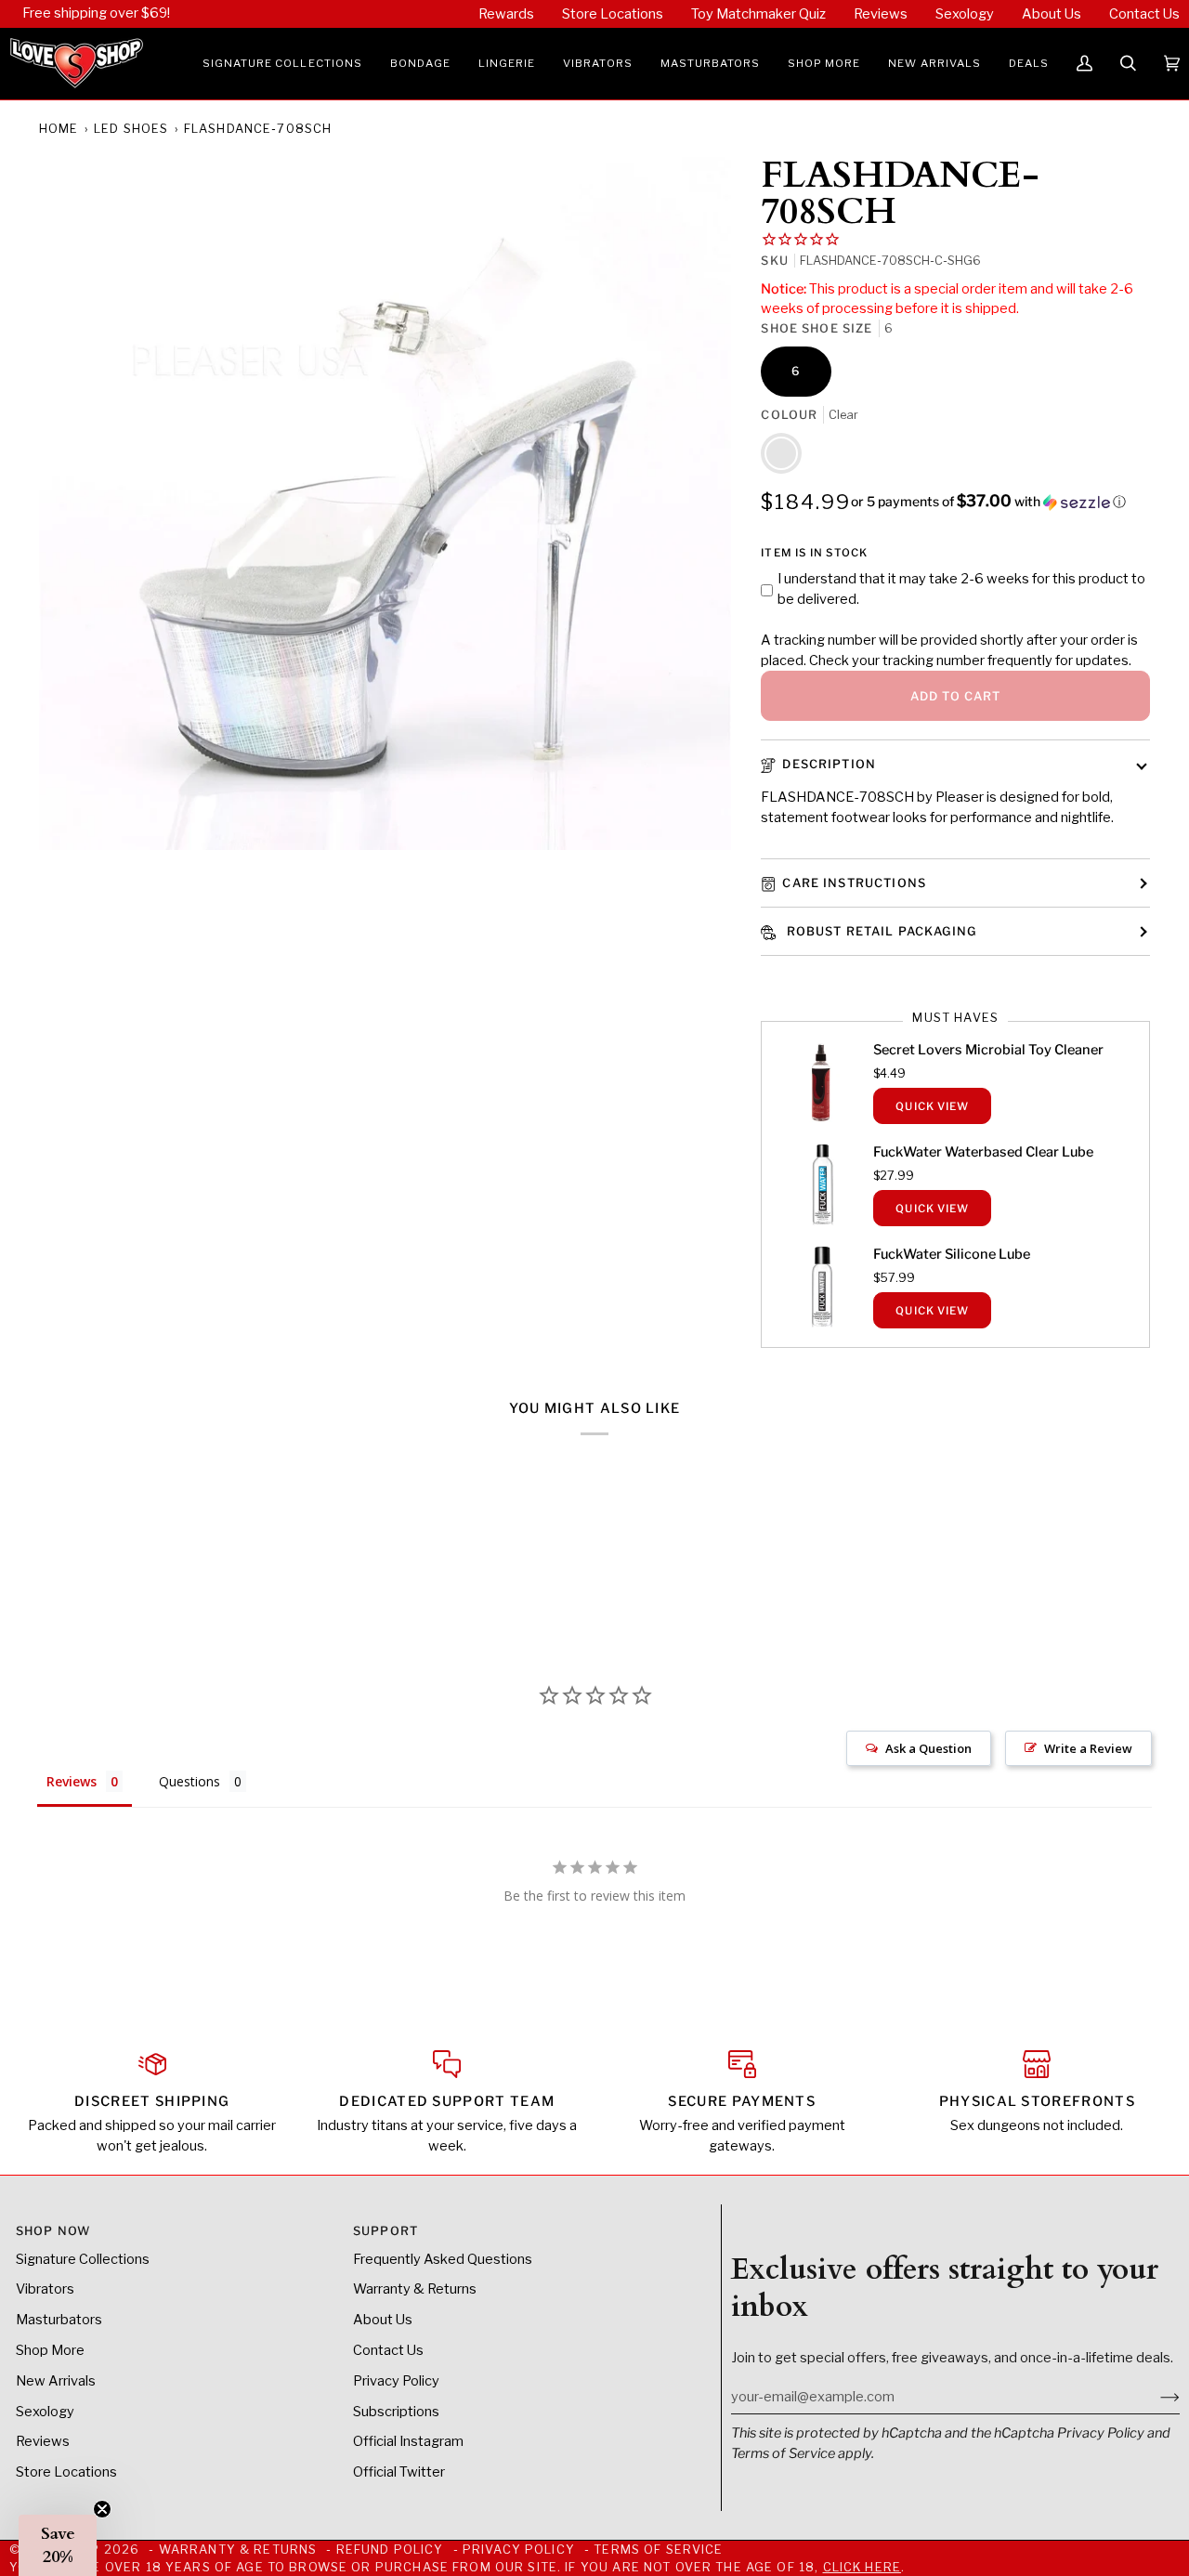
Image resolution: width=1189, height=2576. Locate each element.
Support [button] (385, 2231)
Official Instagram (408, 2441)
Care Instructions (854, 883)
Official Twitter (399, 2472)
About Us (383, 2320)
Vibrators (45, 2289)
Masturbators (59, 2320)
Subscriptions (396, 2412)
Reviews (43, 2441)
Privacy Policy (1101, 2433)
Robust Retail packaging (879, 931)
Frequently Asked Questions (443, 2259)
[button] (282, 64)
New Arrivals (56, 2381)
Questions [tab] (189, 1781)
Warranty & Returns (415, 2289)
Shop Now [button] (53, 2231)
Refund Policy (390, 2550)
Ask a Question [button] (928, 1748)
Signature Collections (83, 2259)
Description (829, 764)
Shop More (50, 2350)
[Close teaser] (102, 2509)
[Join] (1155, 2397)
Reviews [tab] (72, 1781)
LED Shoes (131, 129)
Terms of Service (783, 2453)
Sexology (45, 2412)
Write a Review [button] (1088, 1748)
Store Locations (66, 2472)
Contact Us (388, 2350)
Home (59, 129)
